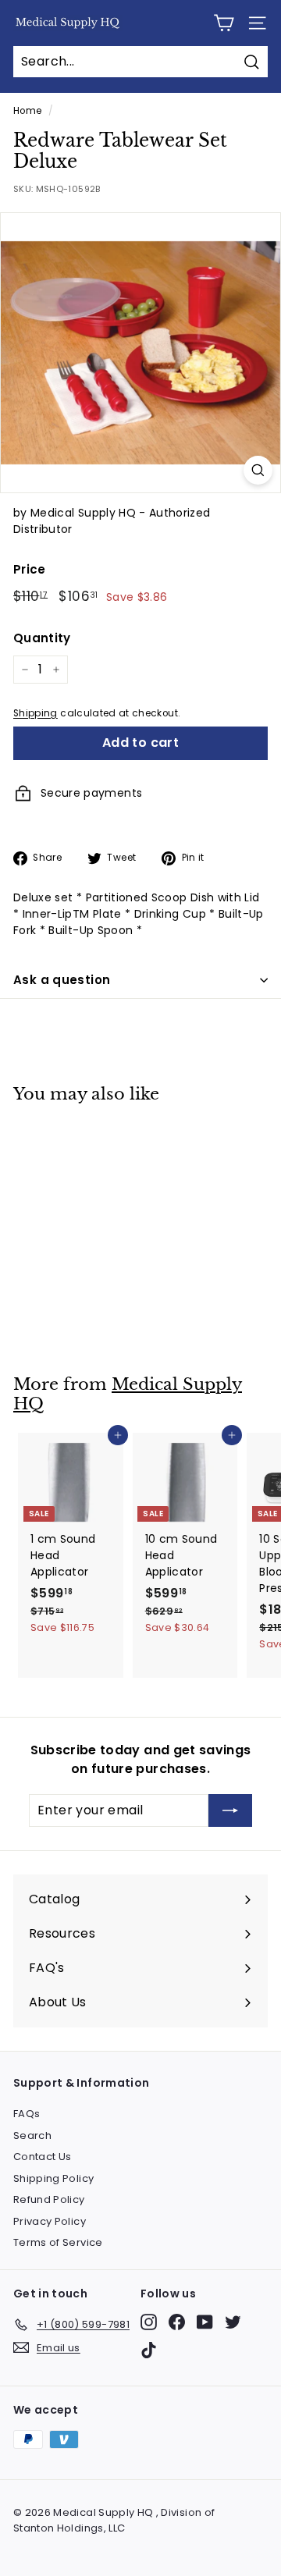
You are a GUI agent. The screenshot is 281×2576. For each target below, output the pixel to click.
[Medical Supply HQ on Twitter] (233, 2322)
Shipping (36, 713)
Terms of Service (58, 2242)
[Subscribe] (230, 1810)
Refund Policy (49, 2199)
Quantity (42, 638)
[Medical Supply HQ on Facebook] (177, 2322)
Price (30, 569)
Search (32, 2135)
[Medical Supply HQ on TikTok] (149, 2350)
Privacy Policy (50, 2221)
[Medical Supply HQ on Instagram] (149, 2322)
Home (27, 111)
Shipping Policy (53, 2178)
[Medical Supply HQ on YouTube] (205, 2322)
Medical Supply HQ (128, 1394)
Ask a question (62, 980)
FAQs (27, 2114)
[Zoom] (258, 470)
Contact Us (43, 2157)
